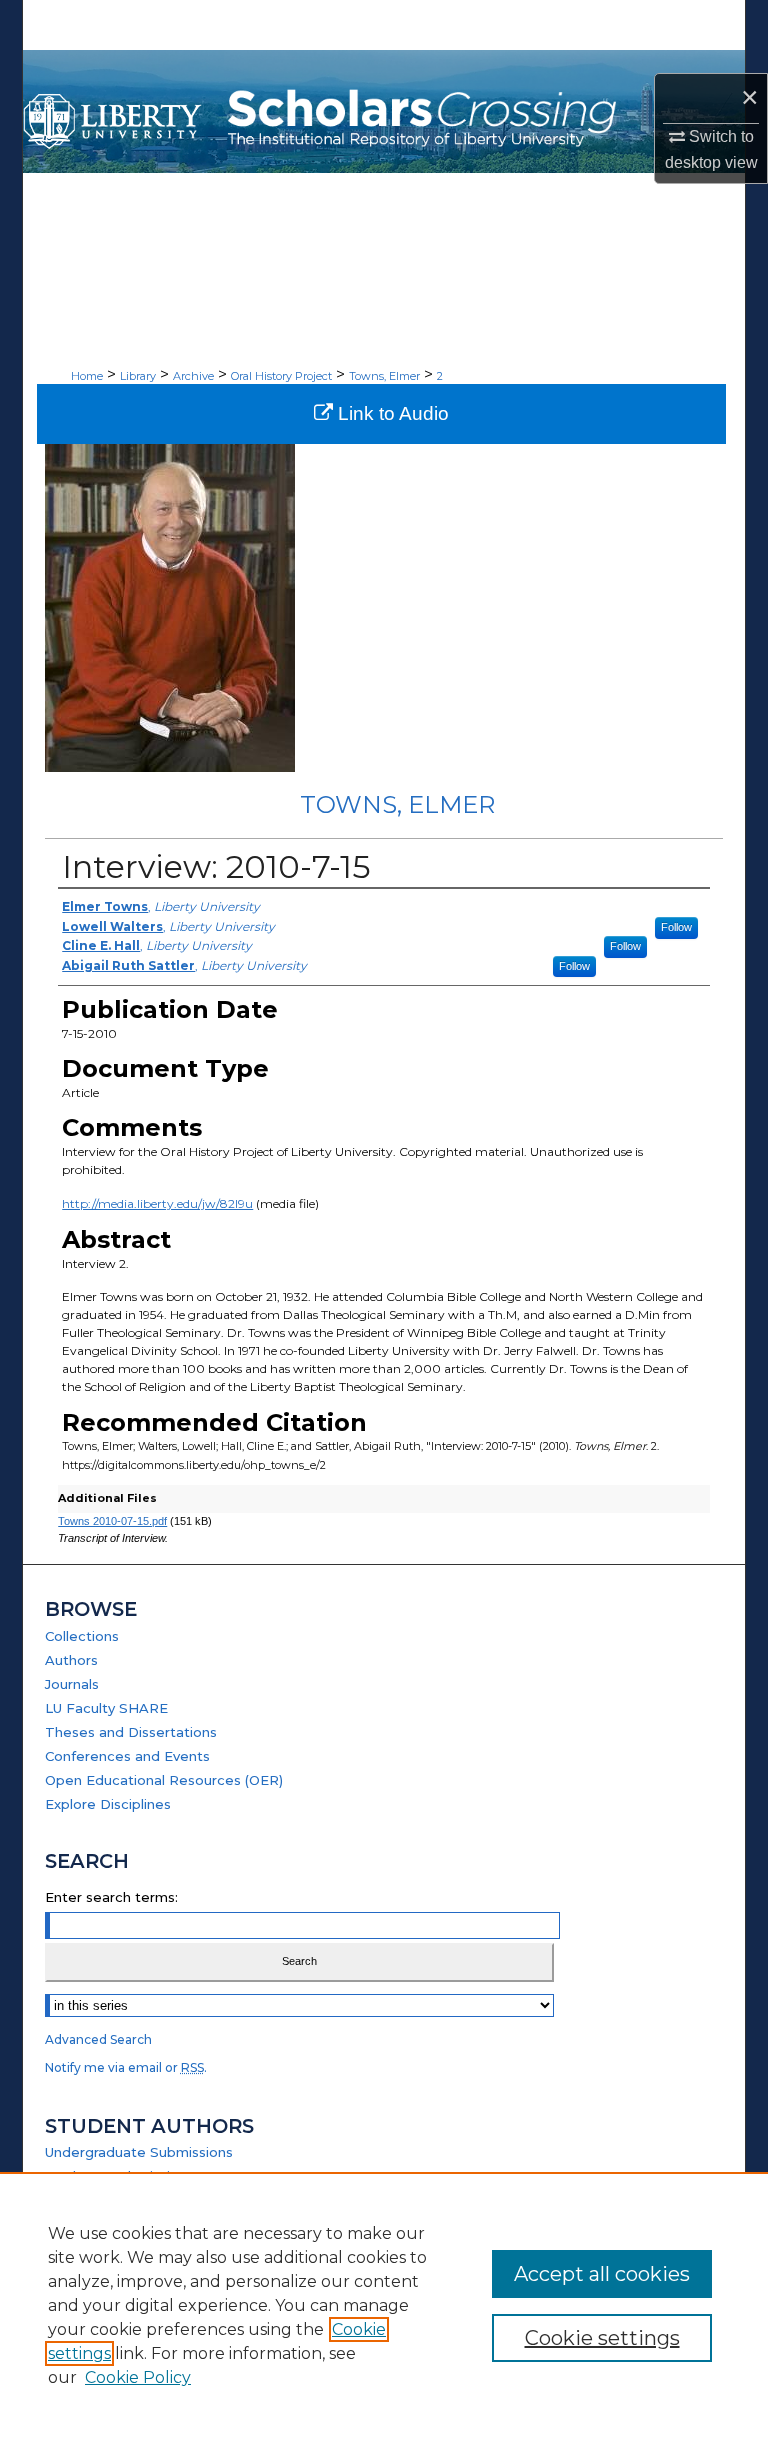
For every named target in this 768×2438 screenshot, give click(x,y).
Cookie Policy (138, 2377)
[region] (384, 2305)
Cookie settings (602, 2338)
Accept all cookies (602, 2274)
